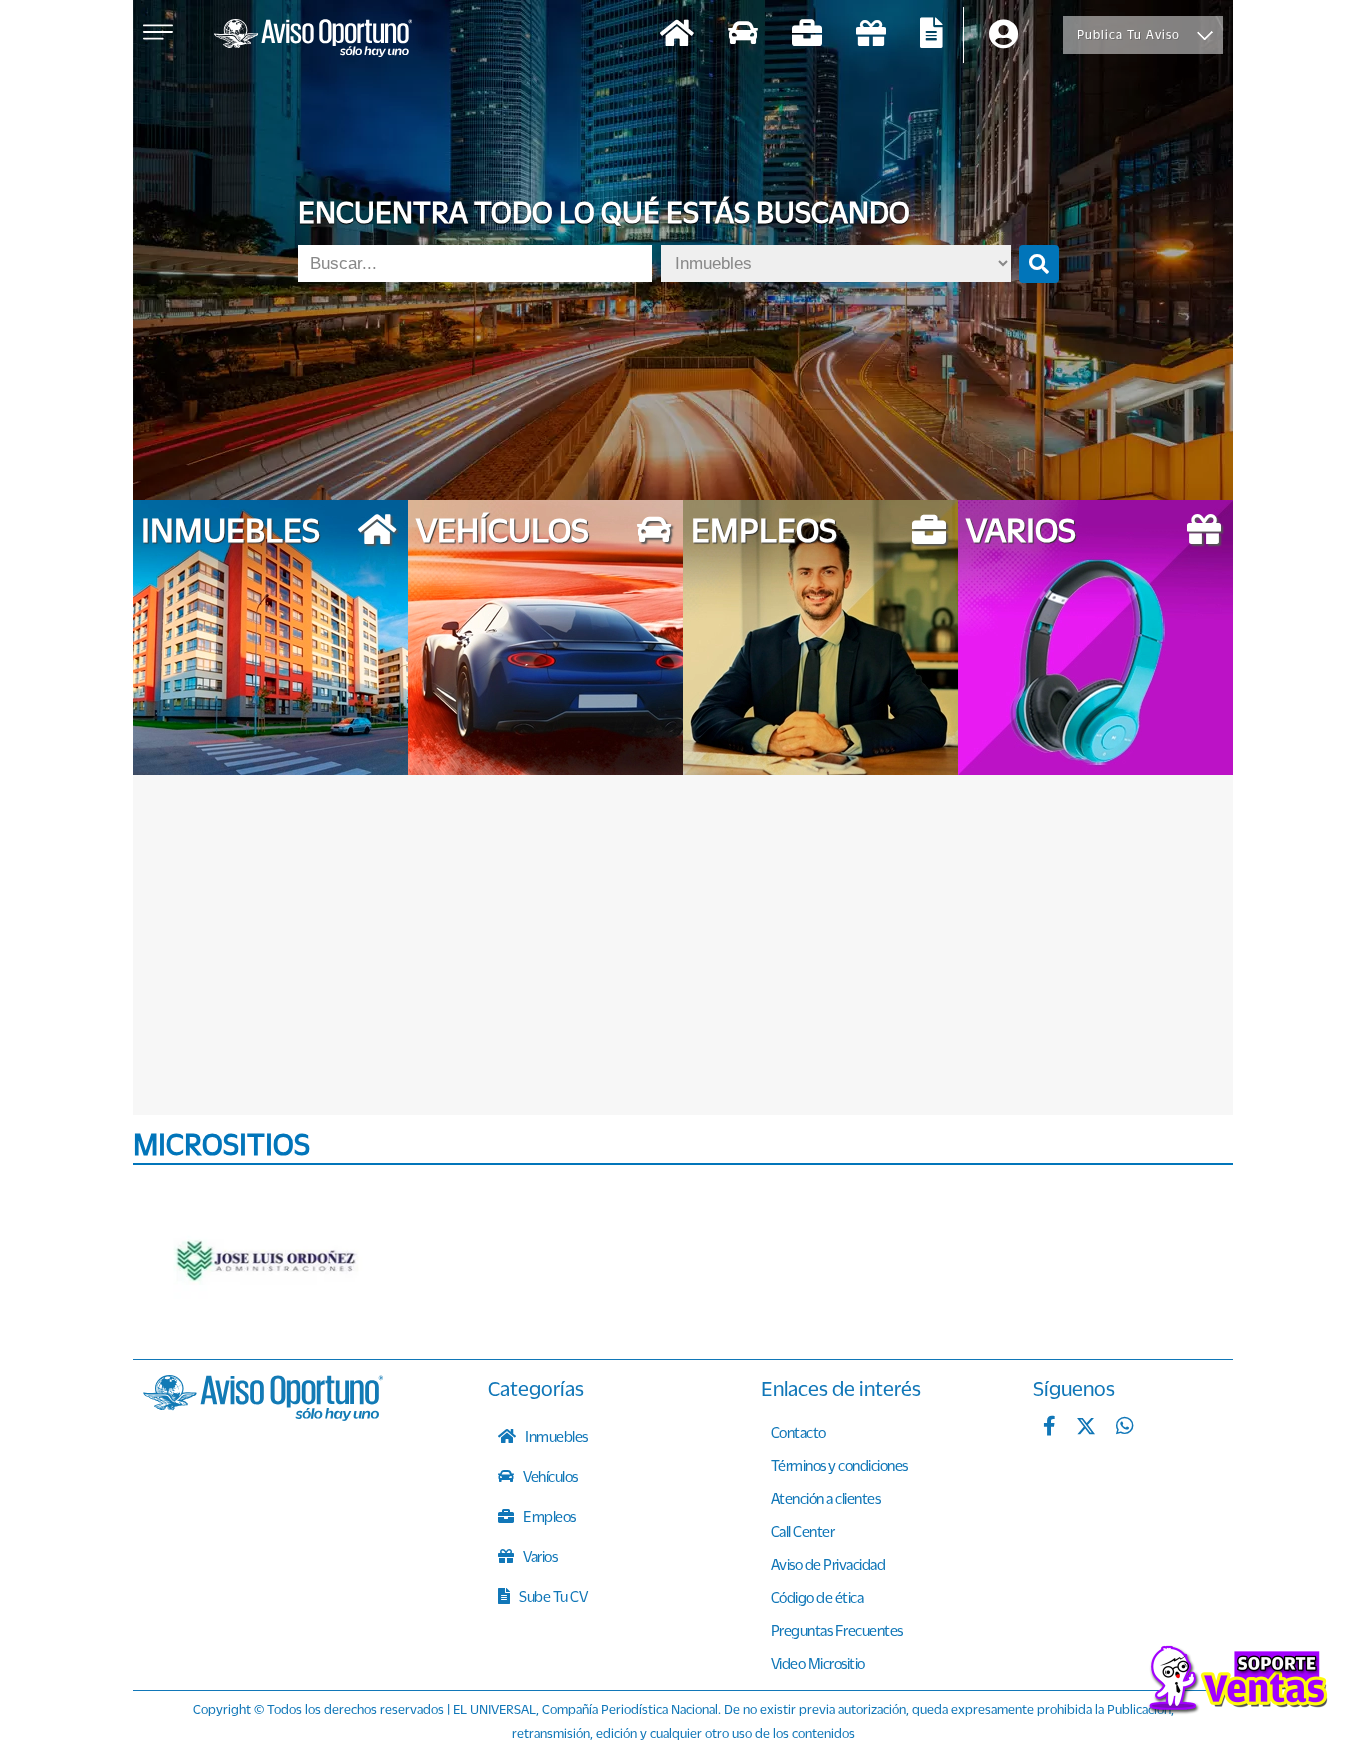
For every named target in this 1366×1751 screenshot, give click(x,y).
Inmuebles (555, 1436)
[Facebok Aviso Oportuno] (1049, 1428)
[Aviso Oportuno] (263, 1415)
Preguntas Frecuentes (837, 1630)
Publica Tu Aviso (1128, 34)
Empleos (548, 1516)
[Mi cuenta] (1003, 35)
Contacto (798, 1432)
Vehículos (549, 1476)
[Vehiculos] (743, 35)
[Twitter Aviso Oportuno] (1086, 1428)
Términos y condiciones (839, 1465)
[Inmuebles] (677, 35)
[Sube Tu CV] (931, 35)
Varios (539, 1556)
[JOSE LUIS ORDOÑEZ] (268, 1262)
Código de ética (817, 1597)
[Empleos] (807, 35)
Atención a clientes (826, 1498)
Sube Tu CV (552, 1596)
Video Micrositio (818, 1663)
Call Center (803, 1531)
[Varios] (871, 35)
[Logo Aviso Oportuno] (313, 40)
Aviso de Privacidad (828, 1564)
